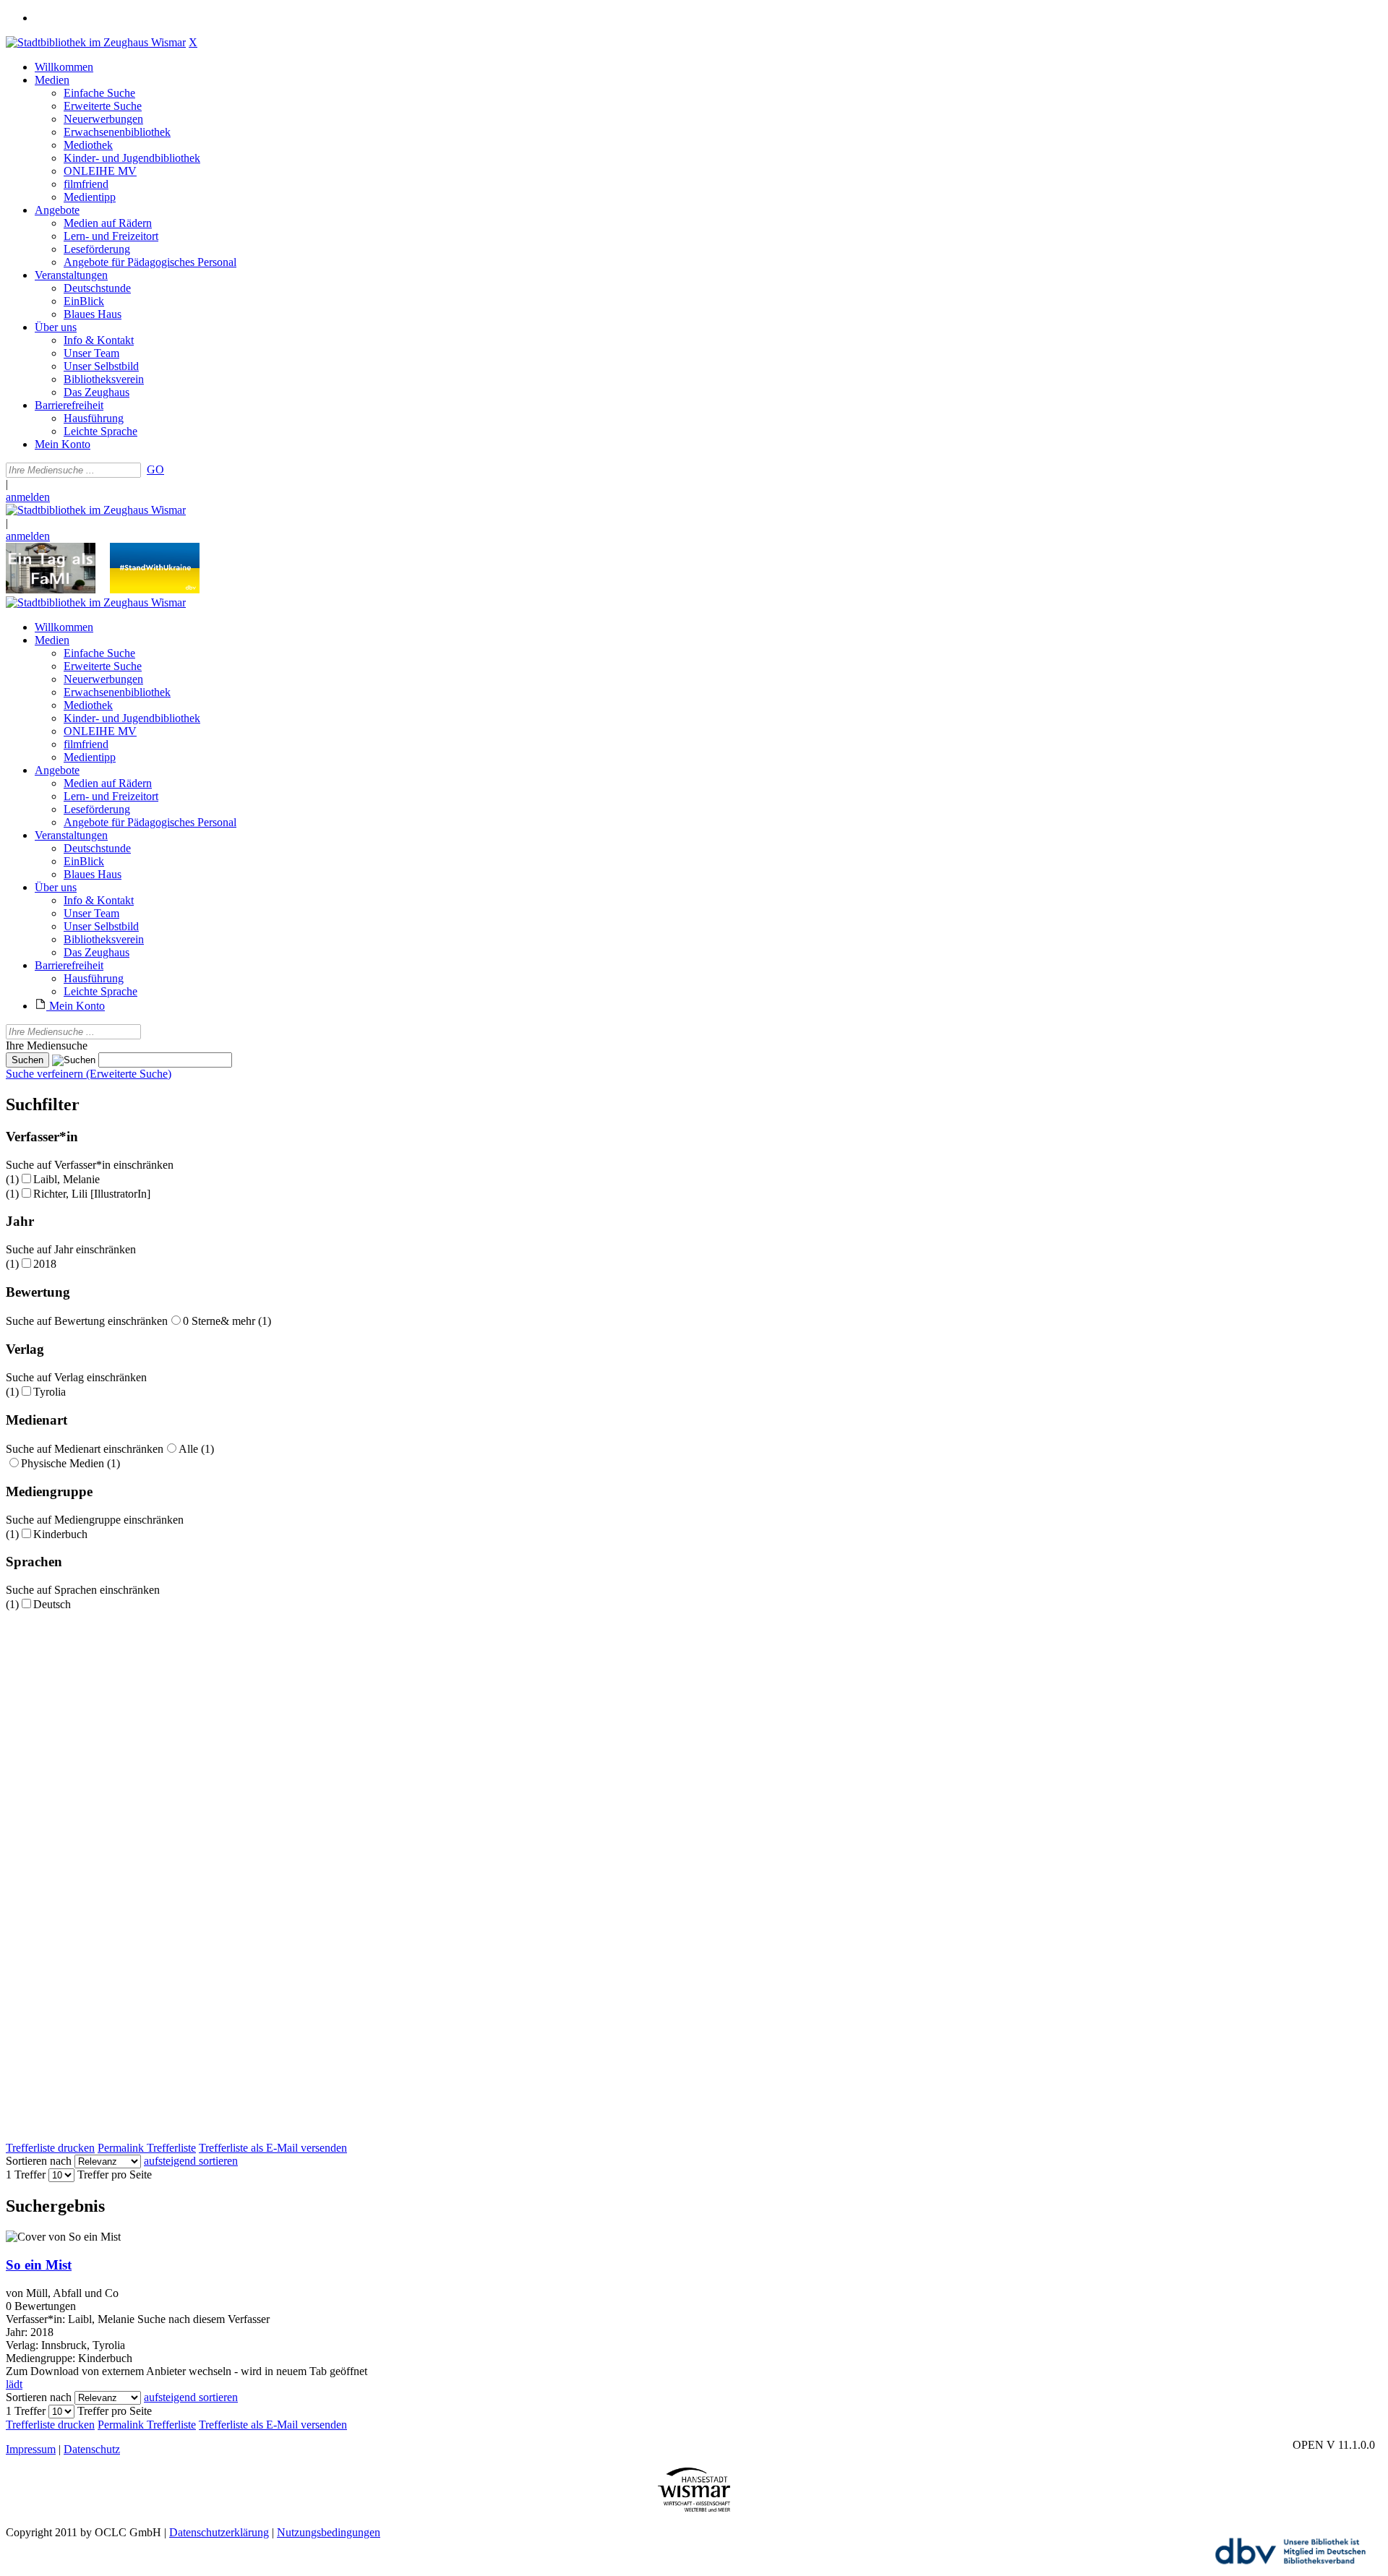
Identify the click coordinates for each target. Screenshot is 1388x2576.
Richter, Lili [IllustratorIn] (92, 1194)
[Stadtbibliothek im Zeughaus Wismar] (96, 42)
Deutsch (52, 1604)
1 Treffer (26, 2174)
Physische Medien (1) (70, 1463)
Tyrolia (50, 1392)
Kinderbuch (60, 1534)
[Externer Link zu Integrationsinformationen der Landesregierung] (155, 589)
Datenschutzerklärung (219, 2532)
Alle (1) (196, 1449)
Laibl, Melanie (67, 1179)
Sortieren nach (39, 2161)
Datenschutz (92, 2449)
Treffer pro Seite (115, 2174)
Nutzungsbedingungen (329, 2532)
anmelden (28, 497)
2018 (45, 1264)
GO (155, 469)
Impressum (31, 2449)
